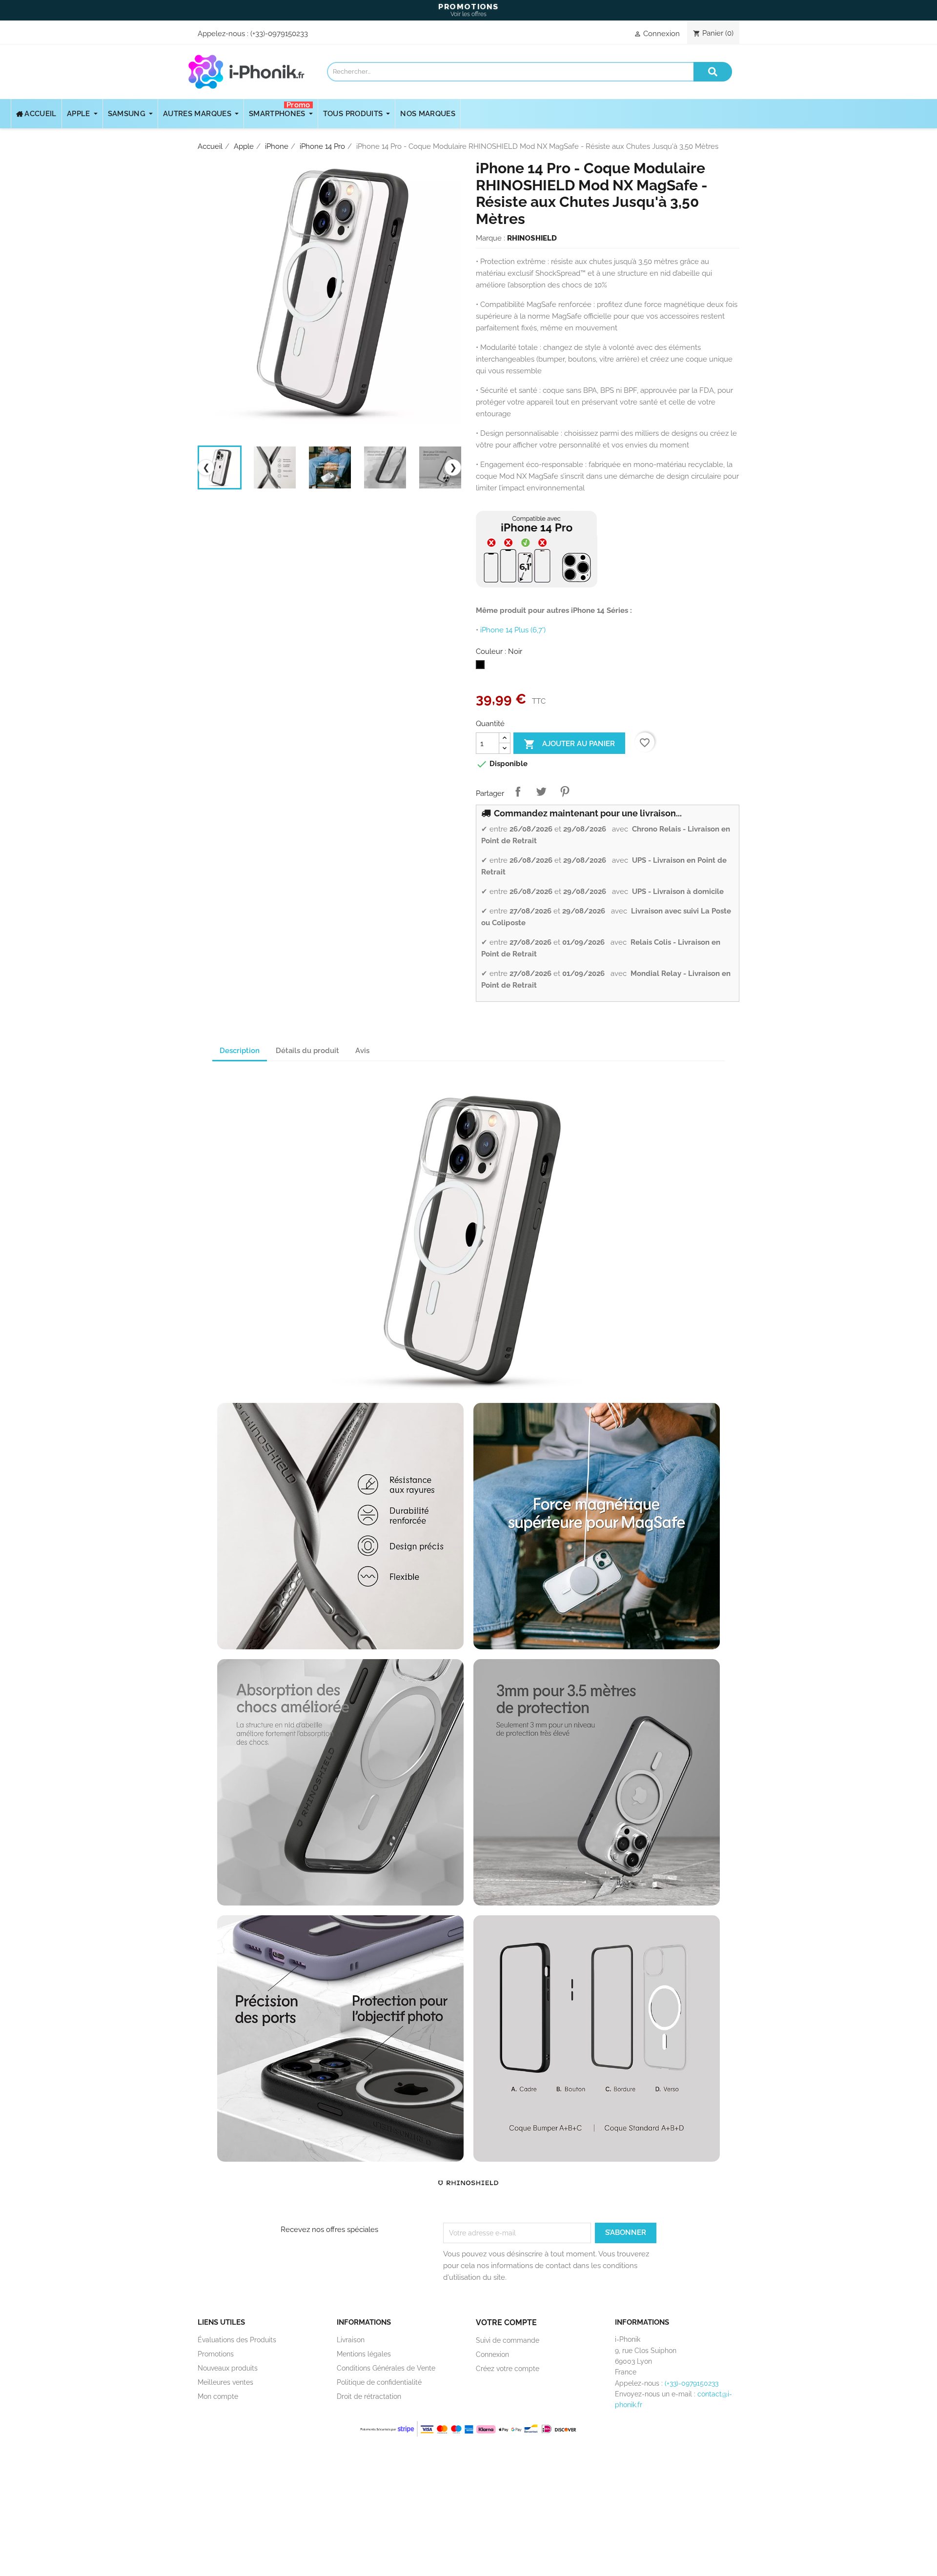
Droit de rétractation (369, 2396)
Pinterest (565, 791)
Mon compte (218, 2396)
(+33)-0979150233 (279, 34)
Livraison (351, 2340)
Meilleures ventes (225, 2382)
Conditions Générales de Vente (386, 2368)
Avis (362, 1051)
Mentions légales (364, 2354)
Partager (518, 791)
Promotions (216, 2354)
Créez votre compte (508, 2369)
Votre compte (506, 2322)
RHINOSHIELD (532, 238)
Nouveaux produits (228, 2368)
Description (240, 1051)
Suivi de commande (508, 2340)
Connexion (492, 2354)
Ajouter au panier (569, 744)
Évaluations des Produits (237, 2340)
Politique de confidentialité (379, 2382)
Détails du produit (307, 1051)
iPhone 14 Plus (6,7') (513, 630)
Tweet (541, 791)
